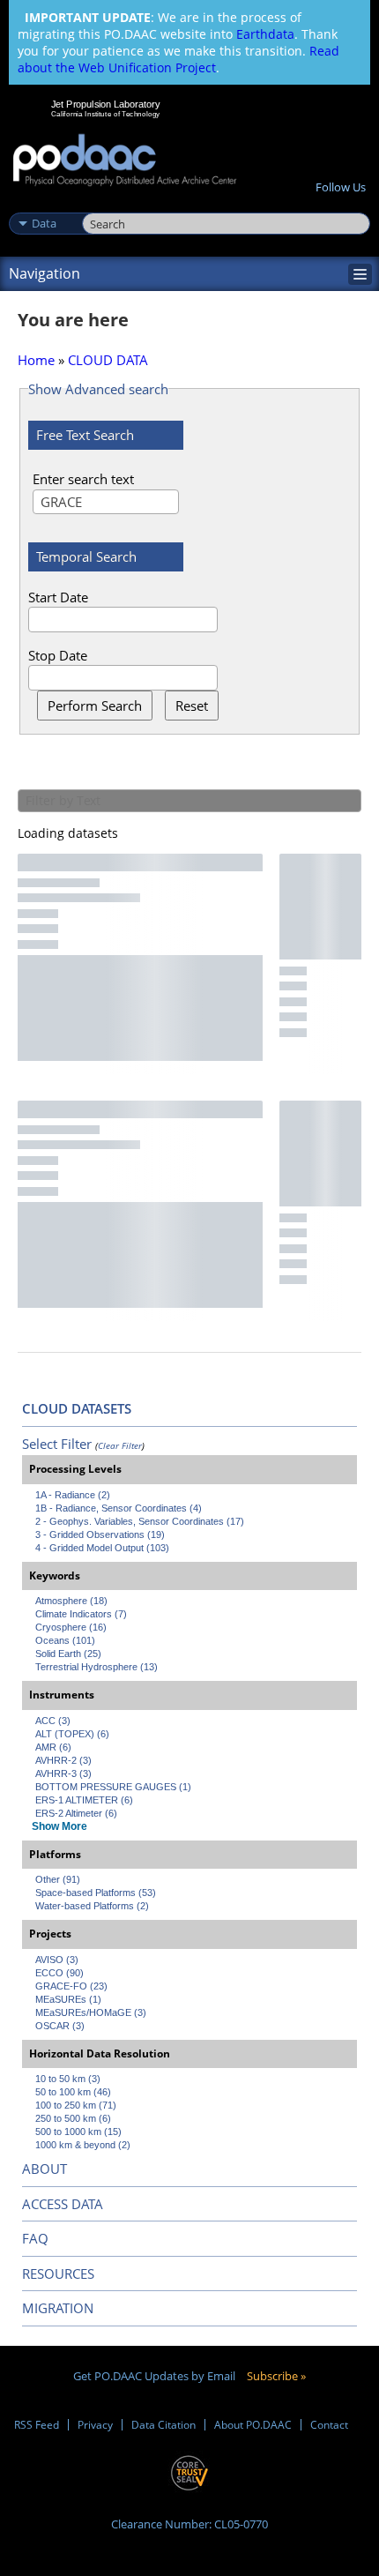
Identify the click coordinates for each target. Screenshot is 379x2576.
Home (36, 360)
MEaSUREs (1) (68, 1999)
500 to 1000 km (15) (78, 2132)
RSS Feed (37, 2425)
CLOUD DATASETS (77, 1408)
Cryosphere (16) (71, 1627)
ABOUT (45, 2169)
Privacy (95, 2425)
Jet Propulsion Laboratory (105, 104)
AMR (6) (53, 1747)
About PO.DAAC (253, 2425)
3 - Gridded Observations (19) (100, 1534)
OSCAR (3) (60, 2026)
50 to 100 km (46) (73, 2092)
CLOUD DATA (108, 360)
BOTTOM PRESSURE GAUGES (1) (113, 1787)
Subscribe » (276, 2376)
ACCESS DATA (63, 2204)
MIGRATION (58, 2308)
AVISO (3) (57, 1960)
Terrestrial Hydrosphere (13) (97, 1667)
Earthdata (265, 34)
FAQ (35, 2238)
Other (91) (58, 1879)
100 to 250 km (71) (76, 2105)
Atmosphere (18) (71, 1601)
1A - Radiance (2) (73, 1495)
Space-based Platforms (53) (96, 1893)
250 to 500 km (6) (73, 2118)
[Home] (125, 161)
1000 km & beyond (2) (83, 2145)
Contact (329, 2425)
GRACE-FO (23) (71, 1986)
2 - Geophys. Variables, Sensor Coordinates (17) (140, 1521)
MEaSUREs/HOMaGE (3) (91, 2012)
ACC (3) (53, 1721)
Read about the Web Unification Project (178, 59)
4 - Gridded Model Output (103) (102, 1548)
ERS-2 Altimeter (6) (76, 1813)
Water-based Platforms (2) (92, 1906)
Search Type (44, 205)
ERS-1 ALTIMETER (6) (84, 1800)
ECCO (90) (59, 1973)
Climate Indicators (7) (81, 1614)
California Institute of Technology (106, 114)
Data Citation (163, 2425)
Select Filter (57, 1444)
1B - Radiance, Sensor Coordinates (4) (119, 1508)
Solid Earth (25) (68, 1654)
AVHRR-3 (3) (63, 1773)
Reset (192, 706)
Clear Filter (120, 1445)
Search (102, 205)
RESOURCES (58, 2274)
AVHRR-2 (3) (63, 1760)
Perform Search (95, 706)
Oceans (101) (65, 1640)
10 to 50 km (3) (68, 2079)
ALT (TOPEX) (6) (72, 1734)
